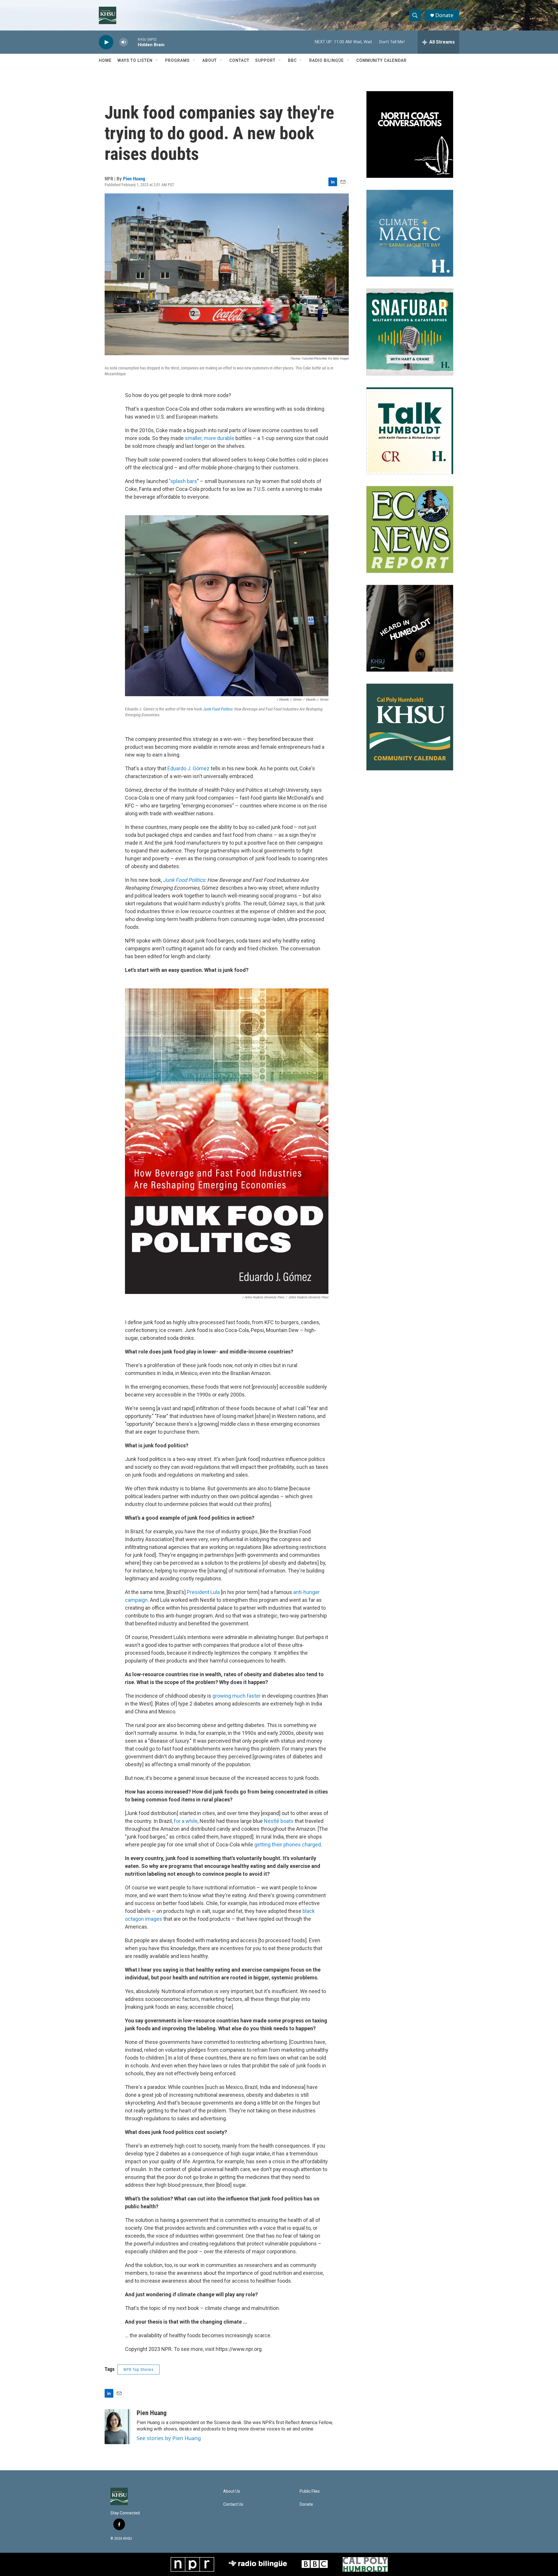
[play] (106, 42)
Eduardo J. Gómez (188, 768)
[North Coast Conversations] (410, 134)
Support (265, 60)
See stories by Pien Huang (169, 2438)
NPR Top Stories (138, 2369)
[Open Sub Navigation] (157, 60)
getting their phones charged (288, 1845)
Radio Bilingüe (327, 60)
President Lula (203, 1592)
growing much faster (237, 1696)
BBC (292, 60)
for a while (186, 1821)
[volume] (124, 42)
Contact (239, 60)
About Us (232, 2491)
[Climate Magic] (410, 233)
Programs (177, 60)
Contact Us (233, 2504)
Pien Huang (134, 179)
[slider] (133, 42)
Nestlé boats (279, 1821)
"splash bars (183, 481)
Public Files (310, 2491)
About (210, 60)
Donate (444, 15)
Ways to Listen (135, 60)
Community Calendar (381, 60)
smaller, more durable (210, 438)
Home (105, 60)
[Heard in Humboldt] (410, 628)
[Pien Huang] (118, 2427)
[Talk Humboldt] (410, 431)
